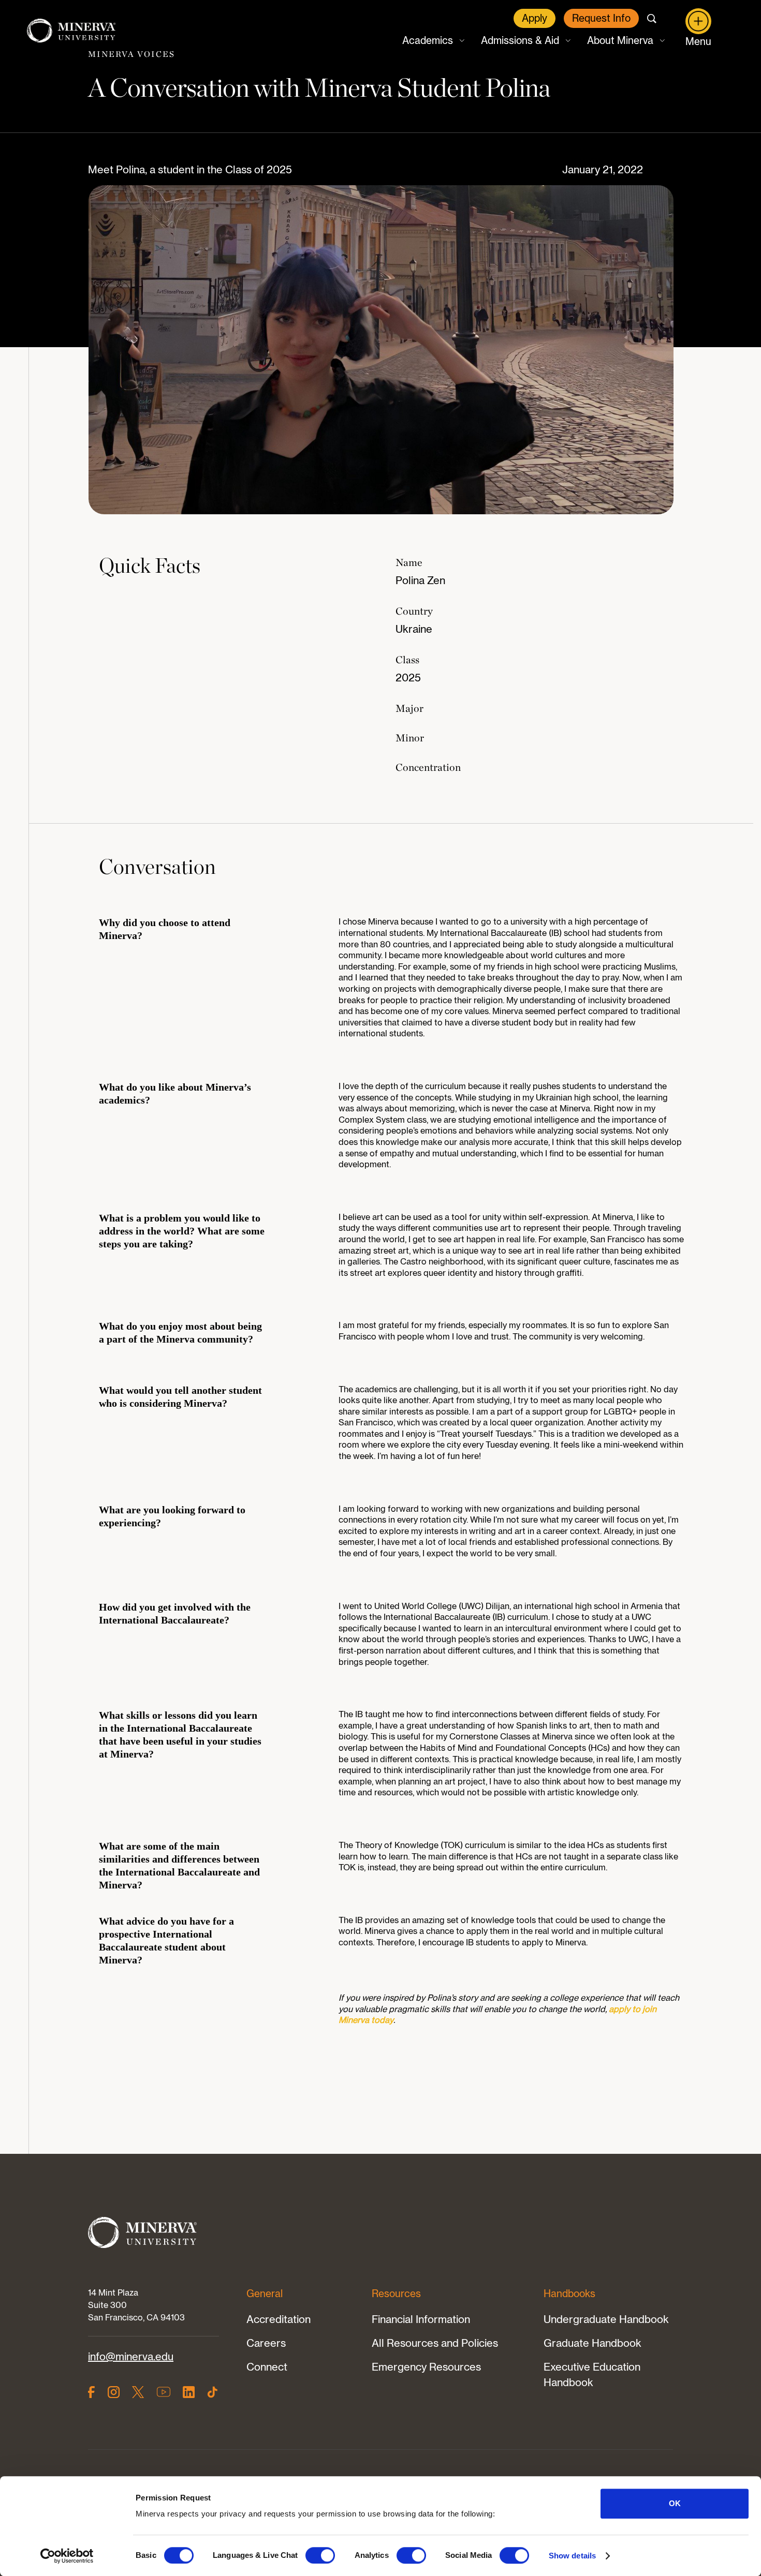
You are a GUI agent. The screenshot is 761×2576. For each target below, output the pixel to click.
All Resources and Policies (435, 2343)
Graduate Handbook (592, 2343)
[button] (432, 41)
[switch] (320, 2555)
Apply (535, 18)
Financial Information (421, 2319)
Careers (266, 2343)
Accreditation (279, 2319)
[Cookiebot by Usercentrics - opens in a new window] (67, 2556)
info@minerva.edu (131, 2356)
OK (675, 2503)
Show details (572, 2556)
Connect (267, 2367)
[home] (71, 31)
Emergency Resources (426, 2367)
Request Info (601, 18)
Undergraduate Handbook (606, 2319)
